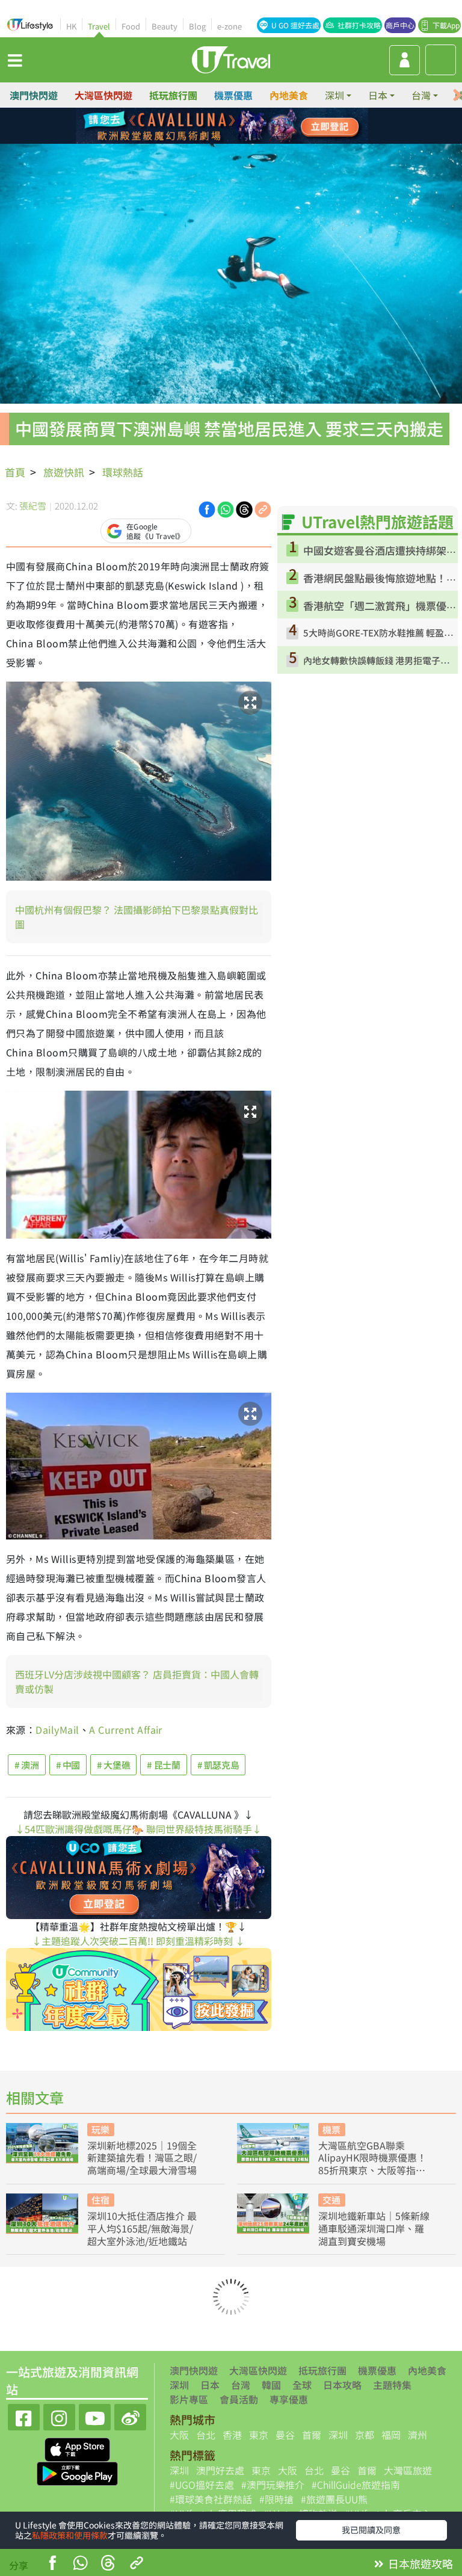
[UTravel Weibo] (130, 2416)
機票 (331, 2129)
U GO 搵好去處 (295, 25)
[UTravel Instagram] (59, 2416)
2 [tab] (222, 126)
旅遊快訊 (64, 472)
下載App (446, 25)
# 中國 (68, 1765)
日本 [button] (378, 95)
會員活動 (239, 2399)
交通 (331, 2200)
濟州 (417, 2435)
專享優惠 (289, 2399)
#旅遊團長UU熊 (334, 2499)
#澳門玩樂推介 (273, 2485)
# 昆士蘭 (163, 1765)
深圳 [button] (334, 95)
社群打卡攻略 (359, 25)
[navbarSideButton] (15, 60)
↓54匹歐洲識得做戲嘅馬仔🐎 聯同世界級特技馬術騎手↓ (138, 1829)
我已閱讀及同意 (371, 2530)
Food (131, 26)
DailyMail (57, 1730)
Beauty (165, 26)
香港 (232, 2435)
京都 (365, 2435)
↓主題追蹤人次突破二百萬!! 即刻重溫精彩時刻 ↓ (138, 1941)
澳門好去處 (220, 2470)
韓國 (271, 2385)
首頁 (15, 472)
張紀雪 (33, 506)
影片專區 (189, 2399)
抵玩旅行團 (173, 95)
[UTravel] (231, 58)
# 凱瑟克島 (218, 1765)
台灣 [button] (421, 95)
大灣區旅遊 (408, 2470)
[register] (405, 60)
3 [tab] (240, 126)
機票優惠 (233, 95)
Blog (197, 26)
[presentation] (457, 95)
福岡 (391, 2435)
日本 (210, 2385)
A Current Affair (126, 1730)
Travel (99, 26)
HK (71, 26)
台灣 (241, 2385)
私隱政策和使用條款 (70, 2535)
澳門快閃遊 (34, 95)
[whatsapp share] (80, 2564)
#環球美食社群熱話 (211, 2499)
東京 (259, 2435)
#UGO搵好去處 (202, 2485)
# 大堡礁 (113, 1765)
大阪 (179, 2435)
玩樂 (100, 2129)
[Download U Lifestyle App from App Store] (77, 2448)
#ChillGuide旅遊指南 (356, 2485)
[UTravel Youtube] (95, 2416)
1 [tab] (204, 126)
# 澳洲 (27, 1765)
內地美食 (289, 95)
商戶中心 (400, 25)
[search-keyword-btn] (441, 60)
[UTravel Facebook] (24, 2416)
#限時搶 (276, 2499)
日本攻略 (342, 2385)
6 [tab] (222, 141)
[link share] (263, 508)
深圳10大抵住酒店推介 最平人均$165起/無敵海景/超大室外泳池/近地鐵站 (142, 2228)
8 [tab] (258, 141)
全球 (302, 2385)
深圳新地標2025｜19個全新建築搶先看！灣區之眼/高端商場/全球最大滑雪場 (142, 2158)
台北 (206, 2435)
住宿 (100, 2200)
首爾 (312, 2435)
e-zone (229, 26)
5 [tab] (204, 141)
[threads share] (108, 2564)
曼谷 (285, 2435)
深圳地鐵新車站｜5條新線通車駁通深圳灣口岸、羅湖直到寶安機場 (374, 2228)
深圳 (179, 2385)
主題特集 (392, 2385)
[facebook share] (52, 2564)
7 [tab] (240, 141)
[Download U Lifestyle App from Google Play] (77, 2473)
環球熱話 (123, 472)
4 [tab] (258, 126)
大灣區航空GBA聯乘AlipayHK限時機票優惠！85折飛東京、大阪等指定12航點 (372, 2158)
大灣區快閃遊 (103, 95)
